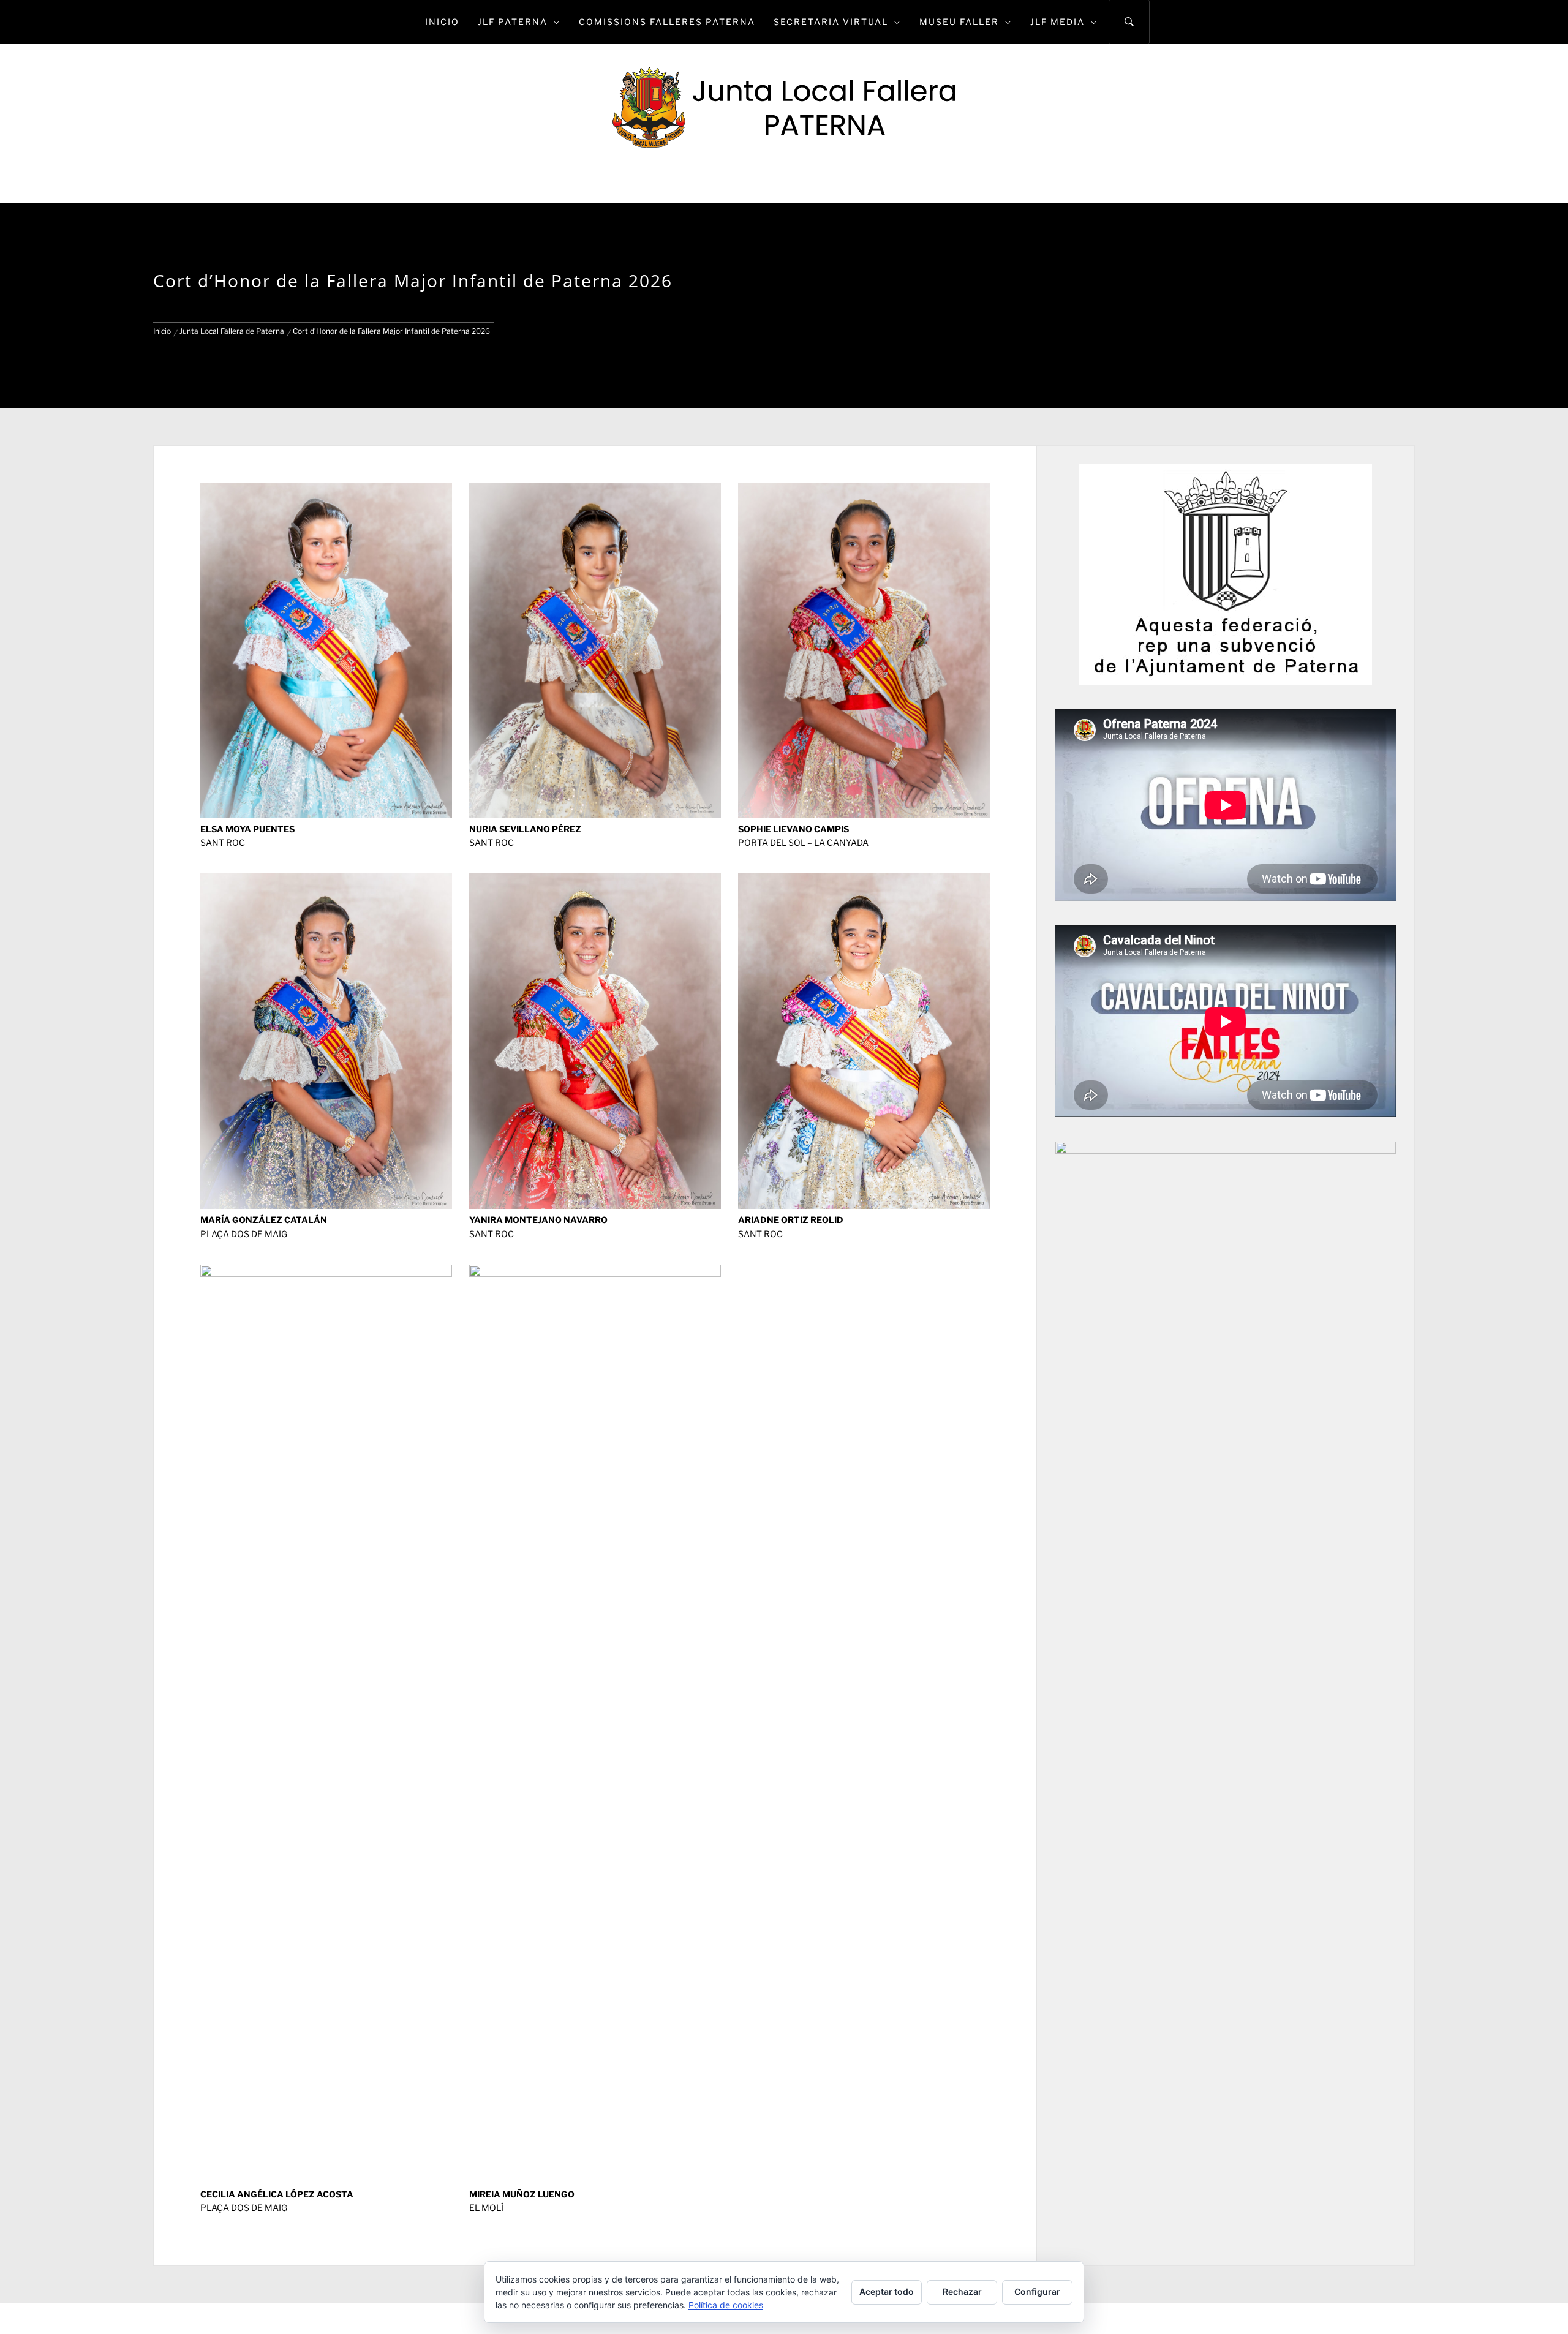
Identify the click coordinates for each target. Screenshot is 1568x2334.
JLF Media (1057, 22)
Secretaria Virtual (831, 22)
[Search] (1129, 22)
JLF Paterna (513, 22)
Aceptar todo (887, 2291)
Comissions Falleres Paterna (667, 22)
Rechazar (962, 2291)
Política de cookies (726, 2305)
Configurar (1037, 2291)
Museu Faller (959, 22)
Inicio (442, 22)
